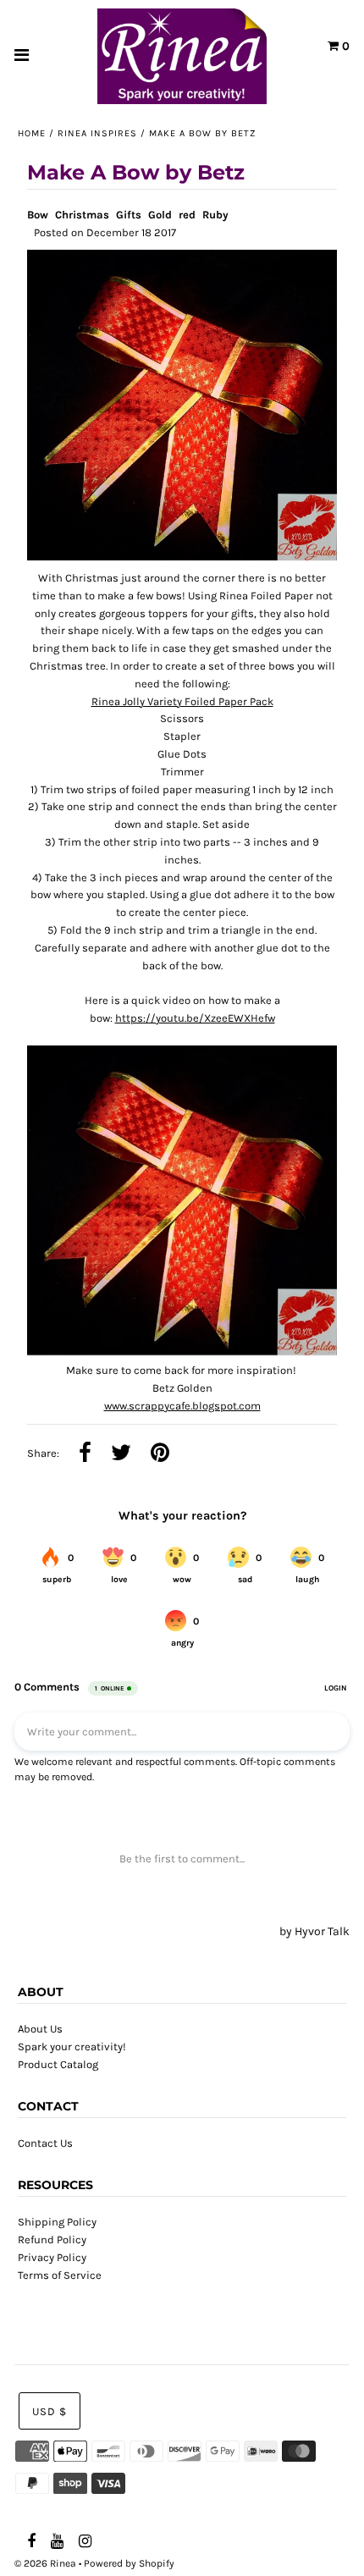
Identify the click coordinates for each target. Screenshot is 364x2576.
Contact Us (45, 2143)
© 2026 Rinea (45, 2563)
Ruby (215, 215)
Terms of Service (60, 2275)
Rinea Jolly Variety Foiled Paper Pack (182, 701)
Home (32, 133)
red (187, 215)
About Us (40, 2029)
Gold (160, 215)
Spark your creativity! (72, 2046)
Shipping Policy (57, 2222)
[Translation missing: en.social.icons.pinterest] (160, 1454)
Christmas (82, 215)
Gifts (129, 215)
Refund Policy (52, 2240)
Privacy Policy (52, 2257)
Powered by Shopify (129, 2563)
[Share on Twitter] (121, 1454)
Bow (38, 215)
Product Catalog (58, 2064)
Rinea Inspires (97, 133)
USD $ (50, 2411)
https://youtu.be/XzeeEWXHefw (195, 1018)
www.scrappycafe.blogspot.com (182, 1406)
